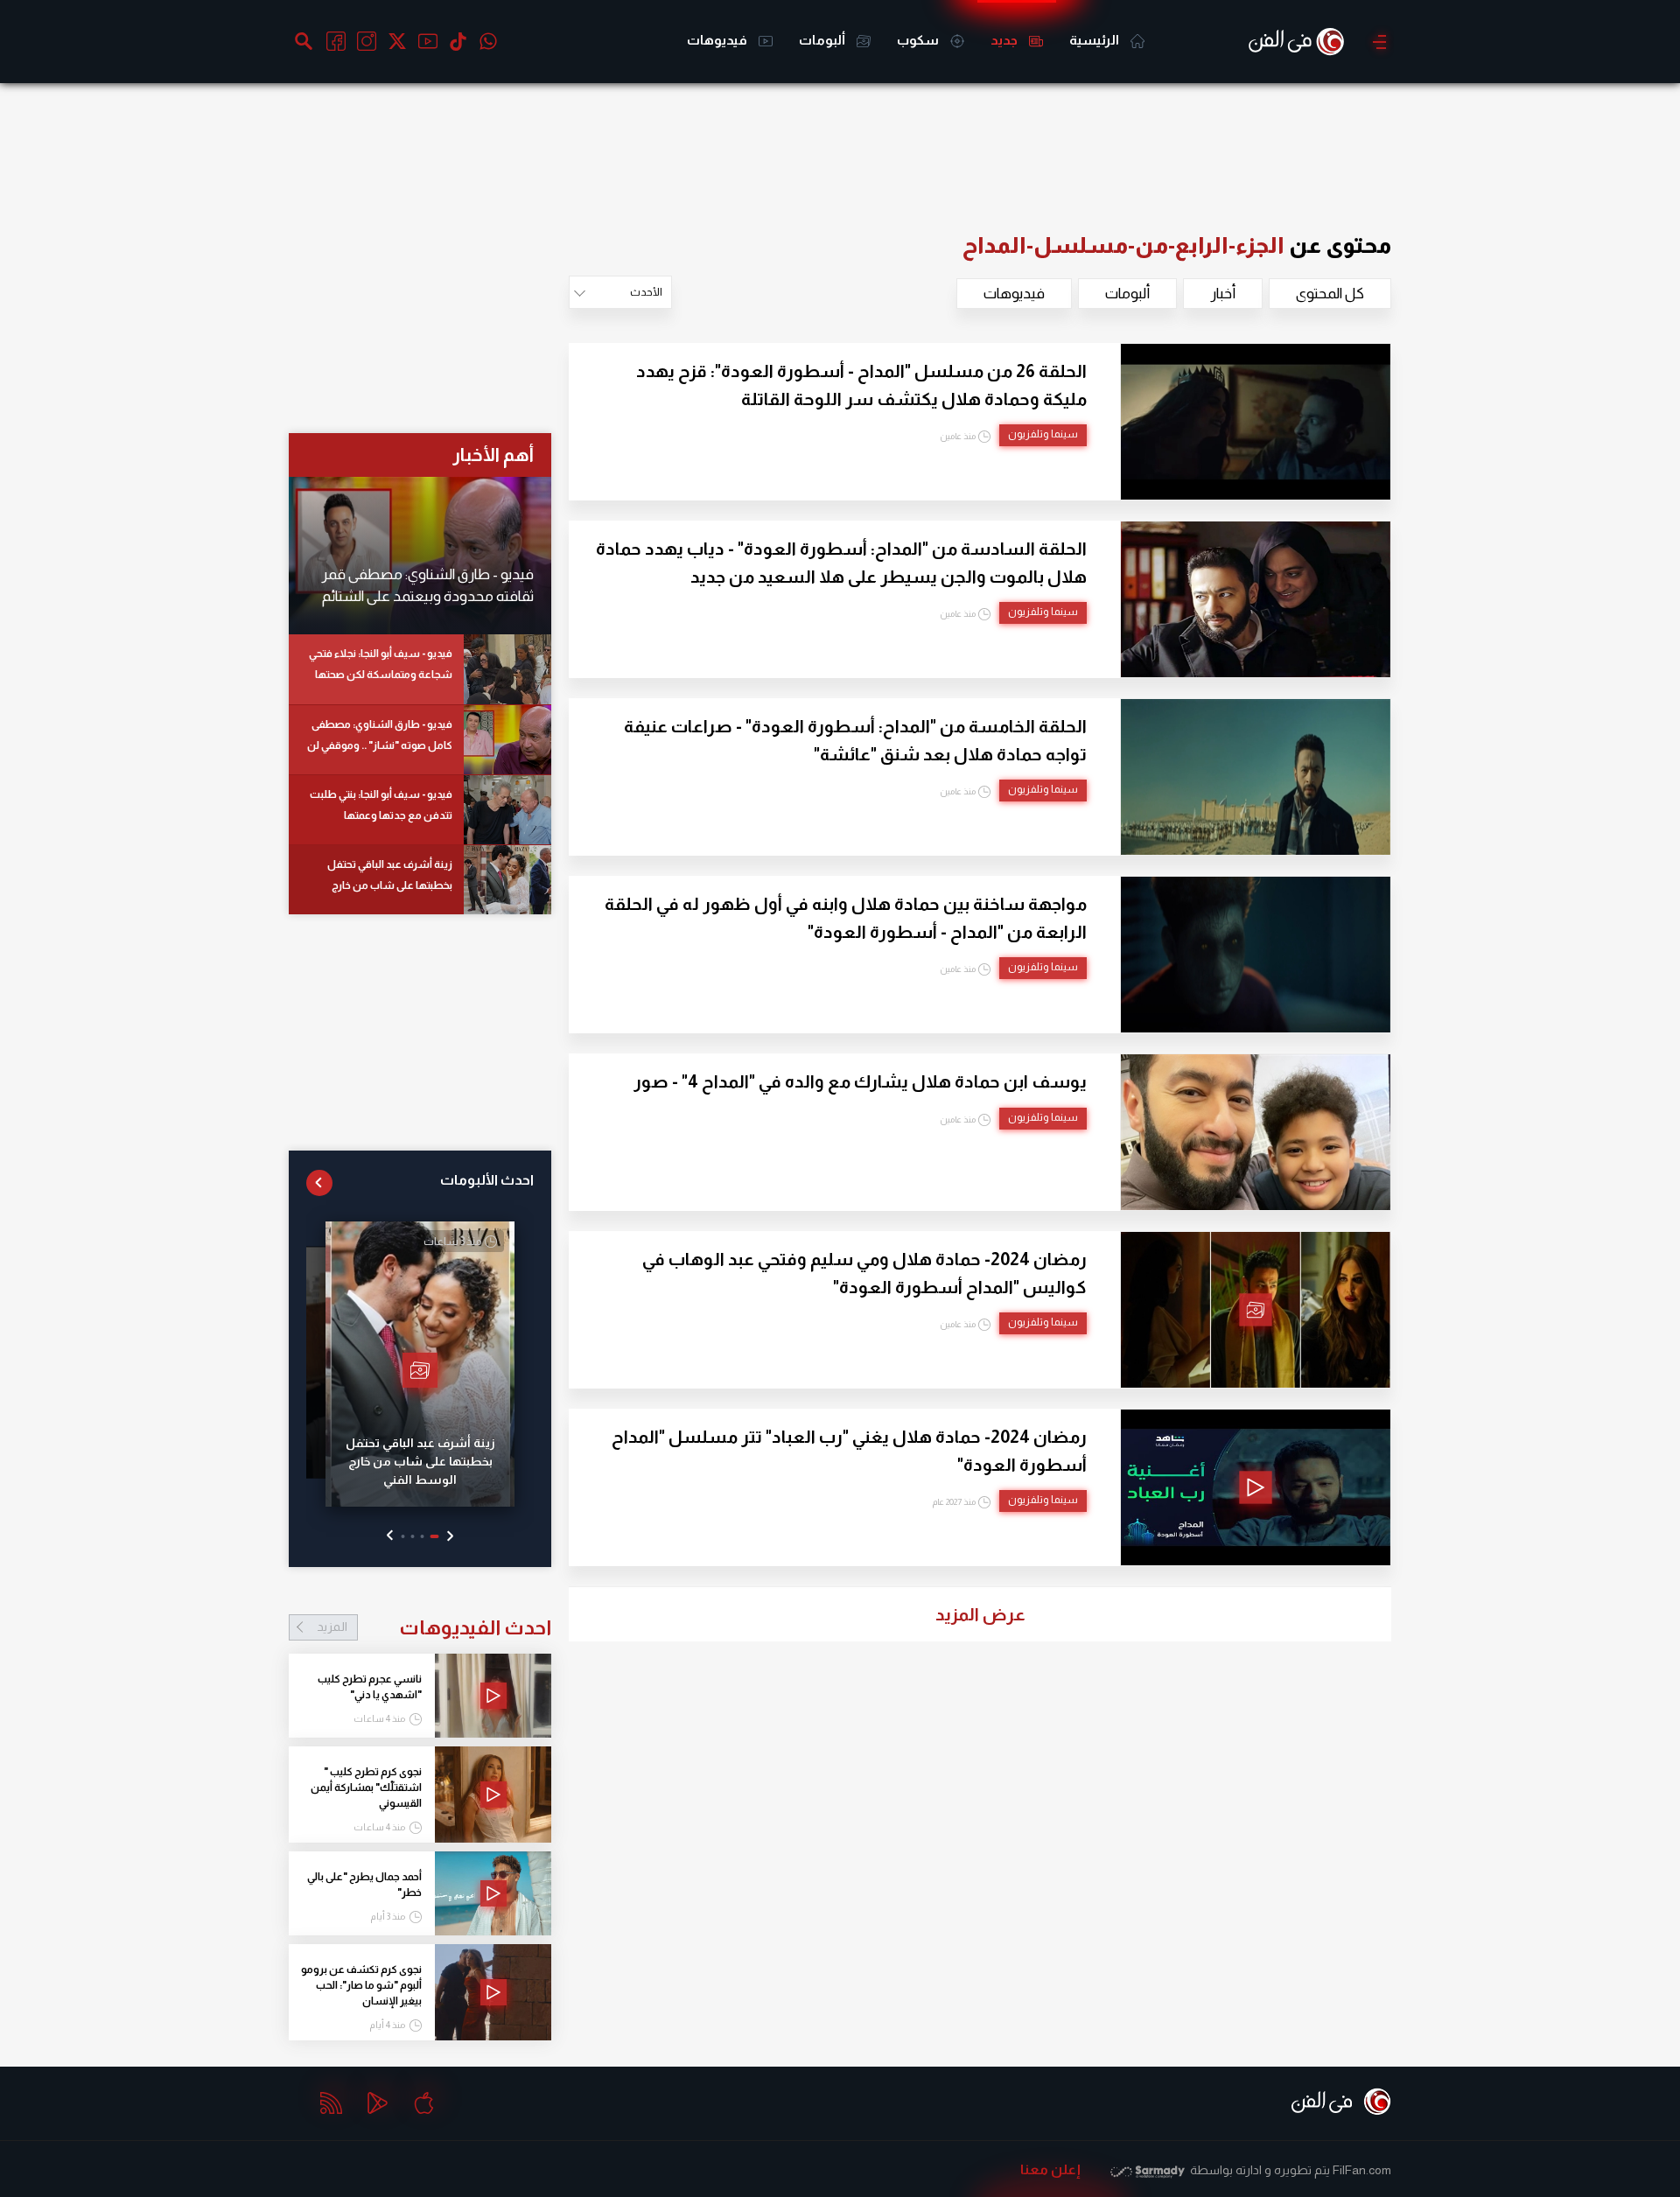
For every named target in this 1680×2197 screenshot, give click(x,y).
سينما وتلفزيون (1043, 434)
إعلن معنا (1050, 2169)
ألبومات (823, 40)
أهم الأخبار (493, 455)
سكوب (919, 40)
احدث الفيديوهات (434, 1627)
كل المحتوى (1330, 294)
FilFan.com (1362, 2170)
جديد (1005, 40)
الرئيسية (1095, 40)
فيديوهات (718, 40)
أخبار (1223, 294)
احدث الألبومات (487, 1180)
